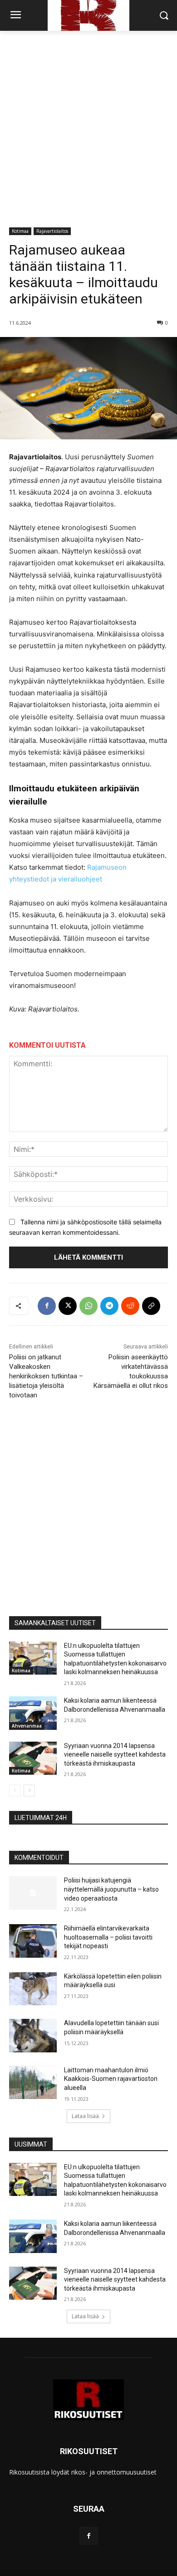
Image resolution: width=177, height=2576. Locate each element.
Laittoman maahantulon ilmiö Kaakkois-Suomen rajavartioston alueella (111, 2079)
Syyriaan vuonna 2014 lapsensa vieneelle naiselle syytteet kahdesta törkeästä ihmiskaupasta (115, 1755)
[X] (68, 1306)
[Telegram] (109, 1306)
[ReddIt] (130, 1306)
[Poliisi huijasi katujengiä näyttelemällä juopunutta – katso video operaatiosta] (33, 1893)
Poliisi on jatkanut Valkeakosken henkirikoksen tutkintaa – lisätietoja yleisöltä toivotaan (46, 1376)
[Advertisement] (88, 124)
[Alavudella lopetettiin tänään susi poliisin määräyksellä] (33, 2036)
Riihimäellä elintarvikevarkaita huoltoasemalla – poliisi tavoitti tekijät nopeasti (108, 1937)
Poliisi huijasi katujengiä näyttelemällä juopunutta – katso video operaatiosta (111, 1889)
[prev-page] (15, 1791)
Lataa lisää (85, 2116)
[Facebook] (47, 1306)
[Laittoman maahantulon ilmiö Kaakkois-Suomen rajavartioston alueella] (33, 2083)
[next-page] (29, 1791)
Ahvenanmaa (27, 1726)
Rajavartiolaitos (52, 231)
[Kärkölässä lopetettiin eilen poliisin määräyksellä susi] (33, 1989)
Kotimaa (20, 231)
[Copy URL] (151, 1306)
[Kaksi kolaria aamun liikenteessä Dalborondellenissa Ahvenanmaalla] (33, 1713)
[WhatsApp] (88, 1306)
